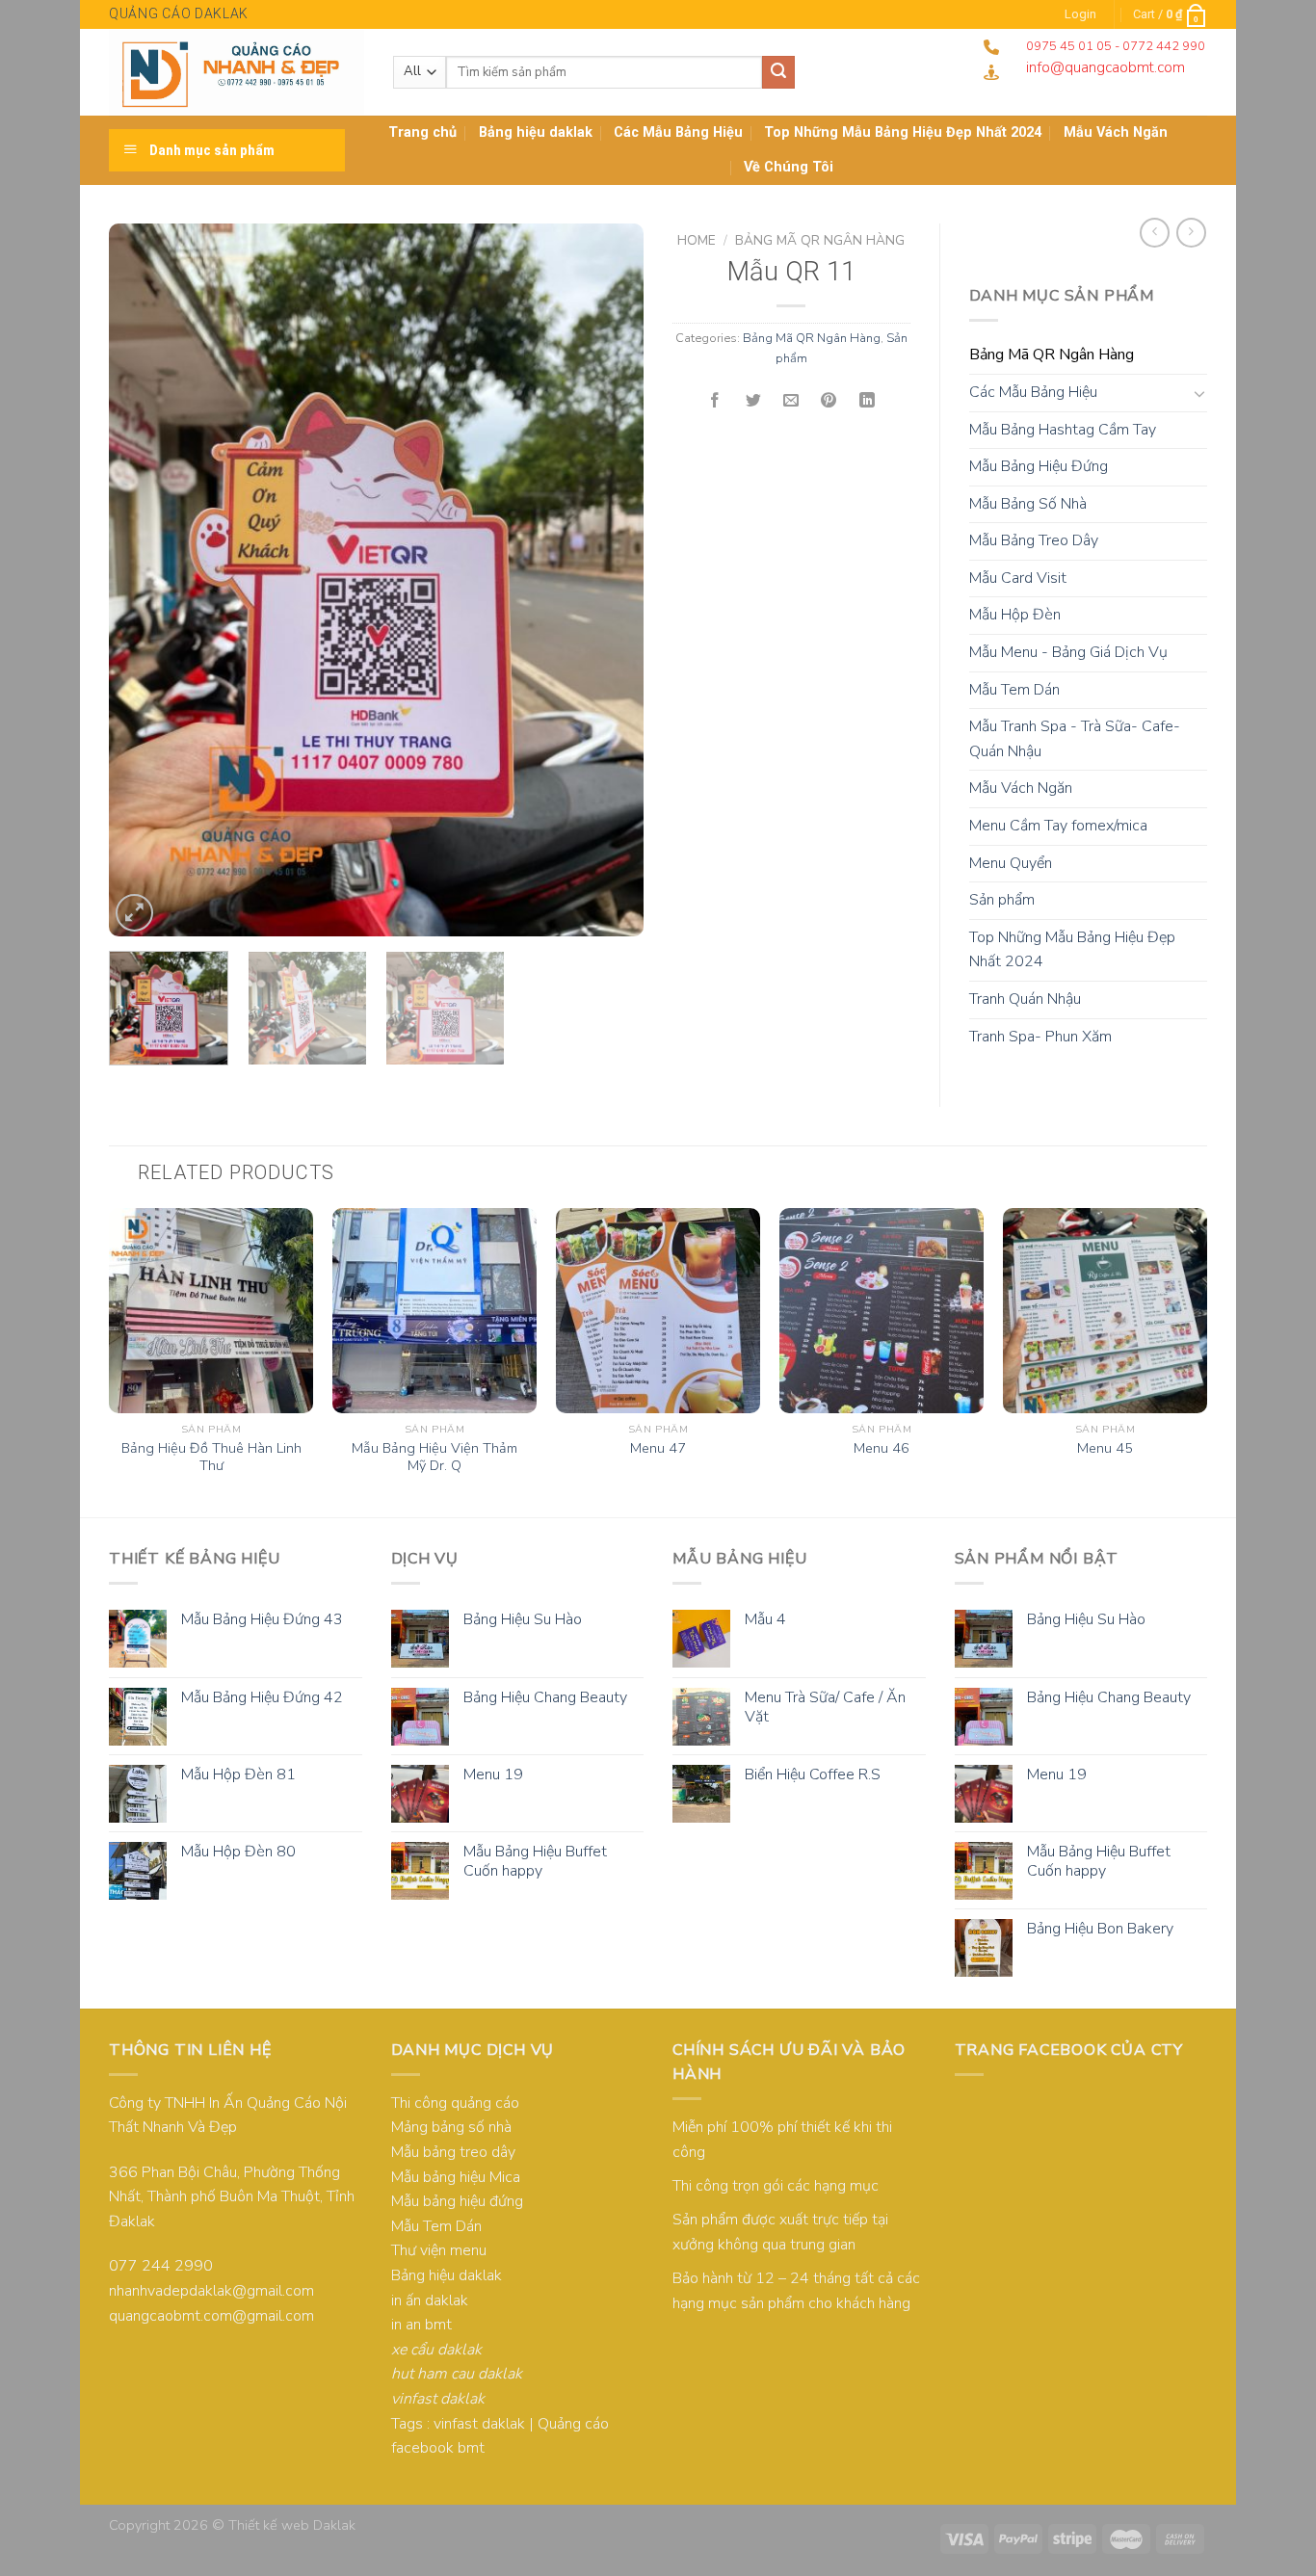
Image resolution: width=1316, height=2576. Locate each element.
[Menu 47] (658, 1310)
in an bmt (421, 2325)
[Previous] (144, 580)
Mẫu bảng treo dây (453, 2152)
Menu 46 (882, 1448)
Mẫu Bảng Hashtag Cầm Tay (1063, 430)
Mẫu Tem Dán (1014, 690)
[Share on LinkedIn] (867, 401)
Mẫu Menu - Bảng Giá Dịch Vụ (1068, 652)
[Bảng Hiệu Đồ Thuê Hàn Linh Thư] (211, 1310)
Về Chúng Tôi (789, 167)
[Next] (609, 580)
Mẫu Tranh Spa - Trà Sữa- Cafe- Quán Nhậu (1075, 739)
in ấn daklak (430, 2300)
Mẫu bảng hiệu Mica (456, 2177)
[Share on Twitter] (753, 401)
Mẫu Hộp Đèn (1015, 615)
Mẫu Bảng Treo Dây (1034, 540)
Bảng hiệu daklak (536, 132)
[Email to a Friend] (791, 401)
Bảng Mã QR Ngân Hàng (820, 240)
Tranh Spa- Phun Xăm (1040, 1037)
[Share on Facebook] (715, 401)
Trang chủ (422, 132)
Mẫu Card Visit (1018, 578)
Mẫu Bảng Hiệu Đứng (1039, 466)
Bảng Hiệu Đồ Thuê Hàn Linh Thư (211, 1457)
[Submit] (778, 72)
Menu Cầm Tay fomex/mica (1058, 826)
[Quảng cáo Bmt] (237, 72)
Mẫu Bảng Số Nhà (1028, 504)
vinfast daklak (479, 2424)
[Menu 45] (1105, 1310)
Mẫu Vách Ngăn (1021, 788)
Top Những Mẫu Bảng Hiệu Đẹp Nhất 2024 (903, 132)
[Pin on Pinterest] (829, 401)
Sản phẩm (1002, 900)
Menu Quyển (1011, 863)
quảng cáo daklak (179, 13)
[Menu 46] (882, 1310)
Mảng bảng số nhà (451, 2127)
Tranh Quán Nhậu (1025, 999)
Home (697, 240)
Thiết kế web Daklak (292, 2525)
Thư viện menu (439, 2250)
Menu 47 (658, 1448)
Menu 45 (1105, 1448)
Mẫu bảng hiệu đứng (457, 2201)
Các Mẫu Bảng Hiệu (678, 132)
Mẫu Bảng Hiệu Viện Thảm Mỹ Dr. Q (434, 1457)
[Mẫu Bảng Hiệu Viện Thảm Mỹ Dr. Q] (434, 1310)
